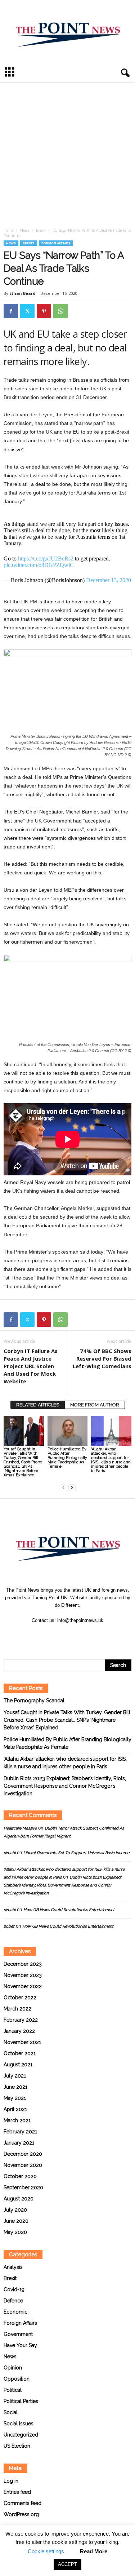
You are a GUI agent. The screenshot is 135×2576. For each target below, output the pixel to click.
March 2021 (17, 2120)
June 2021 (15, 2087)
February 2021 (20, 2132)
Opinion (13, 2368)
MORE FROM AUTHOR (95, 1405)
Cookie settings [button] (46, 2551)
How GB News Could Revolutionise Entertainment (69, 1910)
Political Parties (21, 2401)
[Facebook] (11, 311)
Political (13, 2390)
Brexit (41, 230)
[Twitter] (27, 311)
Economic (15, 2312)
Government (18, 2334)
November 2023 (23, 1975)
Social (11, 2412)
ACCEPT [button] (67, 2564)
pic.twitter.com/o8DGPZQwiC (39, 565)
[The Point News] (67, 31)
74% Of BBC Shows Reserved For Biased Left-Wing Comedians (102, 1358)
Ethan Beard (22, 293)
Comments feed (22, 2503)
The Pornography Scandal (34, 1701)
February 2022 (21, 2020)
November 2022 (23, 1986)
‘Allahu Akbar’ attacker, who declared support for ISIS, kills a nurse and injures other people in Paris (111, 1460)
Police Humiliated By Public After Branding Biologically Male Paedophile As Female (67, 1458)
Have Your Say (20, 2345)
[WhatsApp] (60, 311)
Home (8, 230)
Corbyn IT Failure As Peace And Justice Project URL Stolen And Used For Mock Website (31, 1366)
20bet (9, 1926)
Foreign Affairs (56, 243)
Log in (11, 2481)
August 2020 (19, 2199)
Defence (13, 2301)
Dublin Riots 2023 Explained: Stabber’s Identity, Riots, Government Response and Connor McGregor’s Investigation (65, 1786)
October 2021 (20, 2053)
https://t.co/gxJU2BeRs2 (46, 558)
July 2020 (15, 2210)
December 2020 (23, 2154)
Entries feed (17, 2492)
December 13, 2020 (109, 580)
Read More (94, 2551)
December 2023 (23, 1964)
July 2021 (15, 2076)
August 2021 (18, 2065)
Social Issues (19, 2424)
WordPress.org (21, 2514)
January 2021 (19, 2143)
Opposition (17, 2379)
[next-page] (72, 1487)
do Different (67, 1605)
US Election (17, 2446)
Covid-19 (14, 2289)
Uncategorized (21, 2435)
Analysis (13, 2267)
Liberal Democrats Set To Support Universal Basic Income (76, 1853)
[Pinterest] (44, 311)
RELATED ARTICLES (38, 1405)
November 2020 (23, 2165)
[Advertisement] (67, 157)
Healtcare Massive (20, 1828)
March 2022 (17, 2009)
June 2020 (16, 2221)
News (25, 230)
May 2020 (15, 2232)
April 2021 (15, 2109)
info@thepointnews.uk (80, 1620)
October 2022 (20, 1998)
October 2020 (20, 2176)
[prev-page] (63, 1487)
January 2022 (19, 2031)
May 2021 (15, 2098)
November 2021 (22, 2042)
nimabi (10, 1853)
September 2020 (23, 2187)
